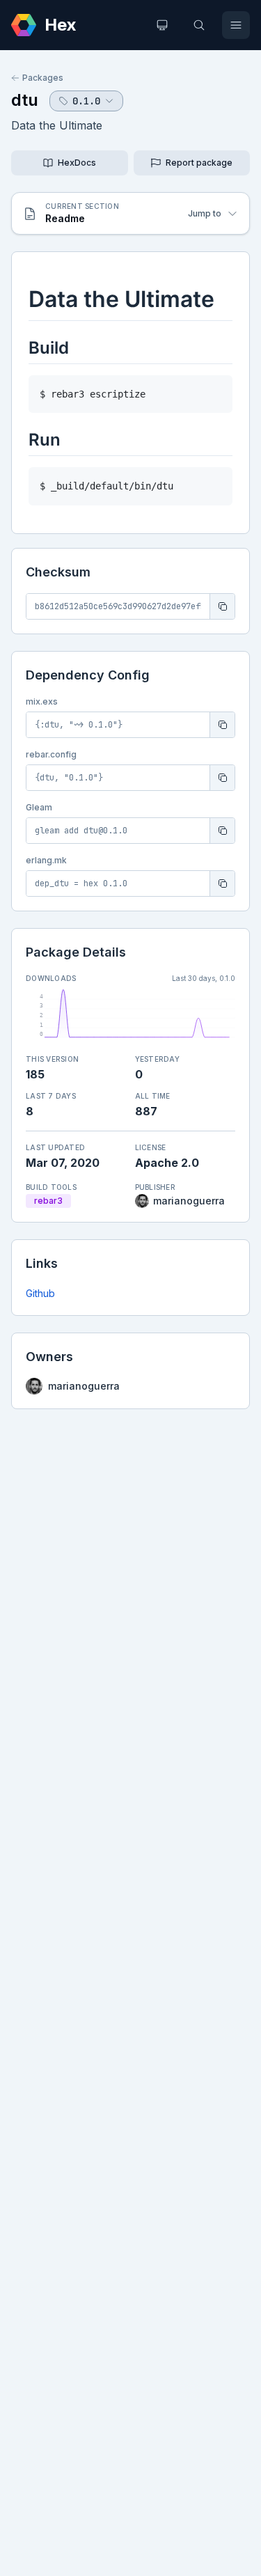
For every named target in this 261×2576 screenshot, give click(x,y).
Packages (43, 78)
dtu (25, 100)
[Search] (199, 25)
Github (40, 1293)
